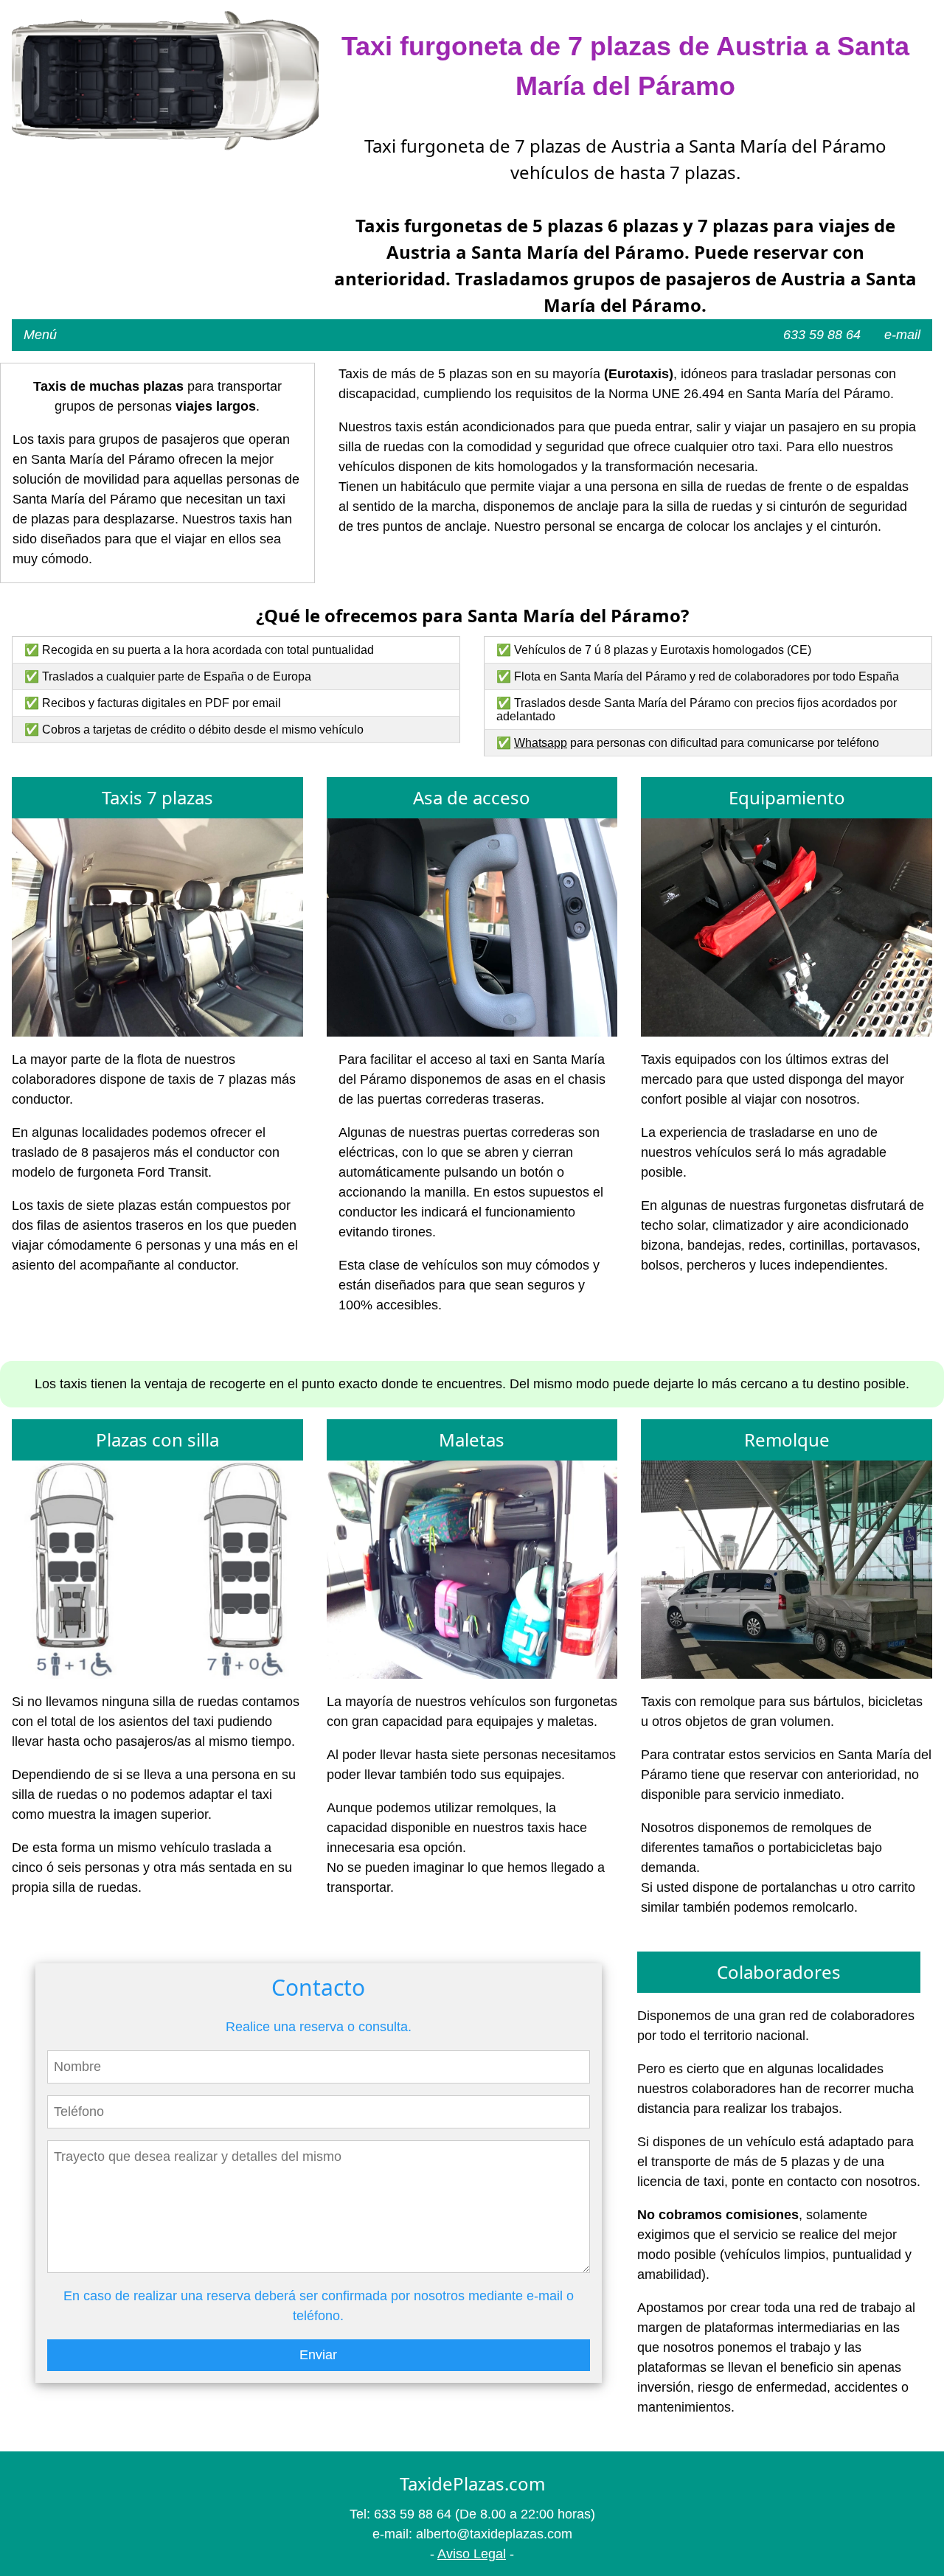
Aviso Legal (472, 2554)
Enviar (318, 2355)
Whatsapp (541, 743)
